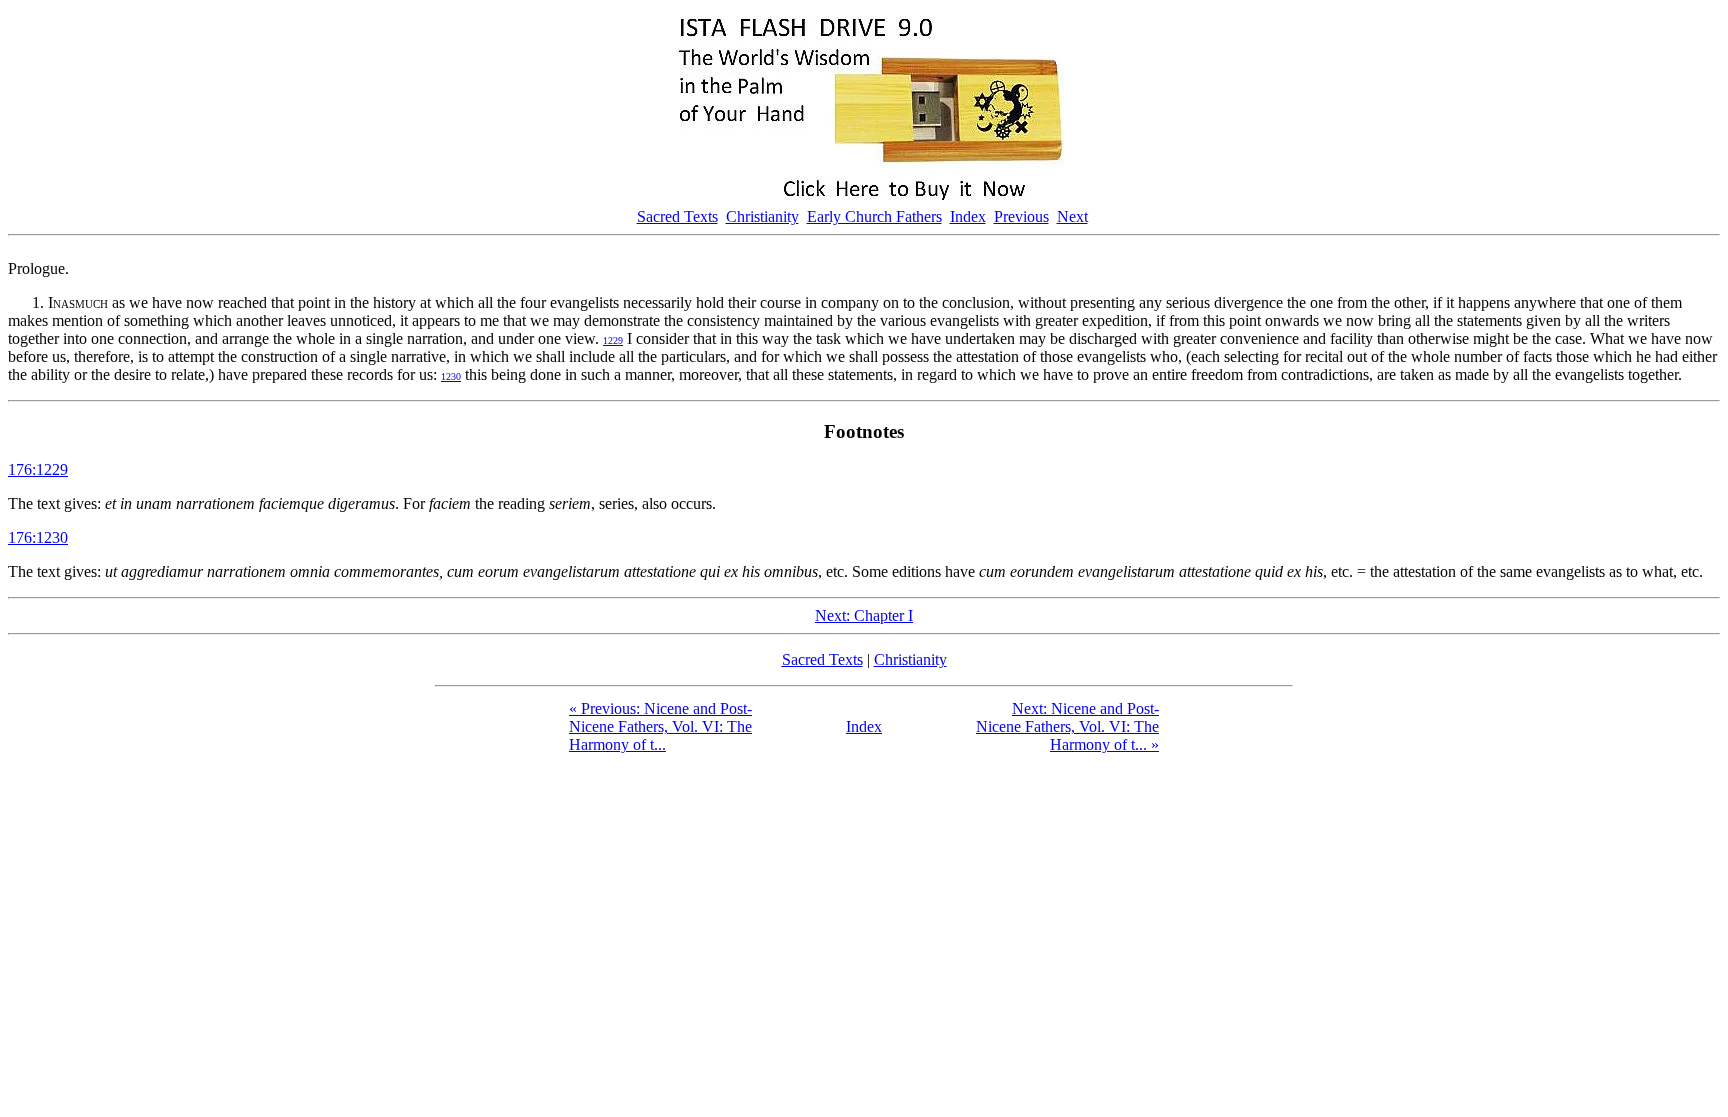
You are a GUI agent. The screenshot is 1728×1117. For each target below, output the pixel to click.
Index (968, 216)
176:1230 (38, 537)
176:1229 (38, 469)
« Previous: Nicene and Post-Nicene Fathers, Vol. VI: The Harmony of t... (660, 726)
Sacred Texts (677, 216)
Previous (1021, 216)
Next (1072, 216)
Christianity (762, 216)
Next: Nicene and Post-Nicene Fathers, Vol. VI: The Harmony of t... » (1067, 726)
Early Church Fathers (874, 216)
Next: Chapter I (864, 615)
